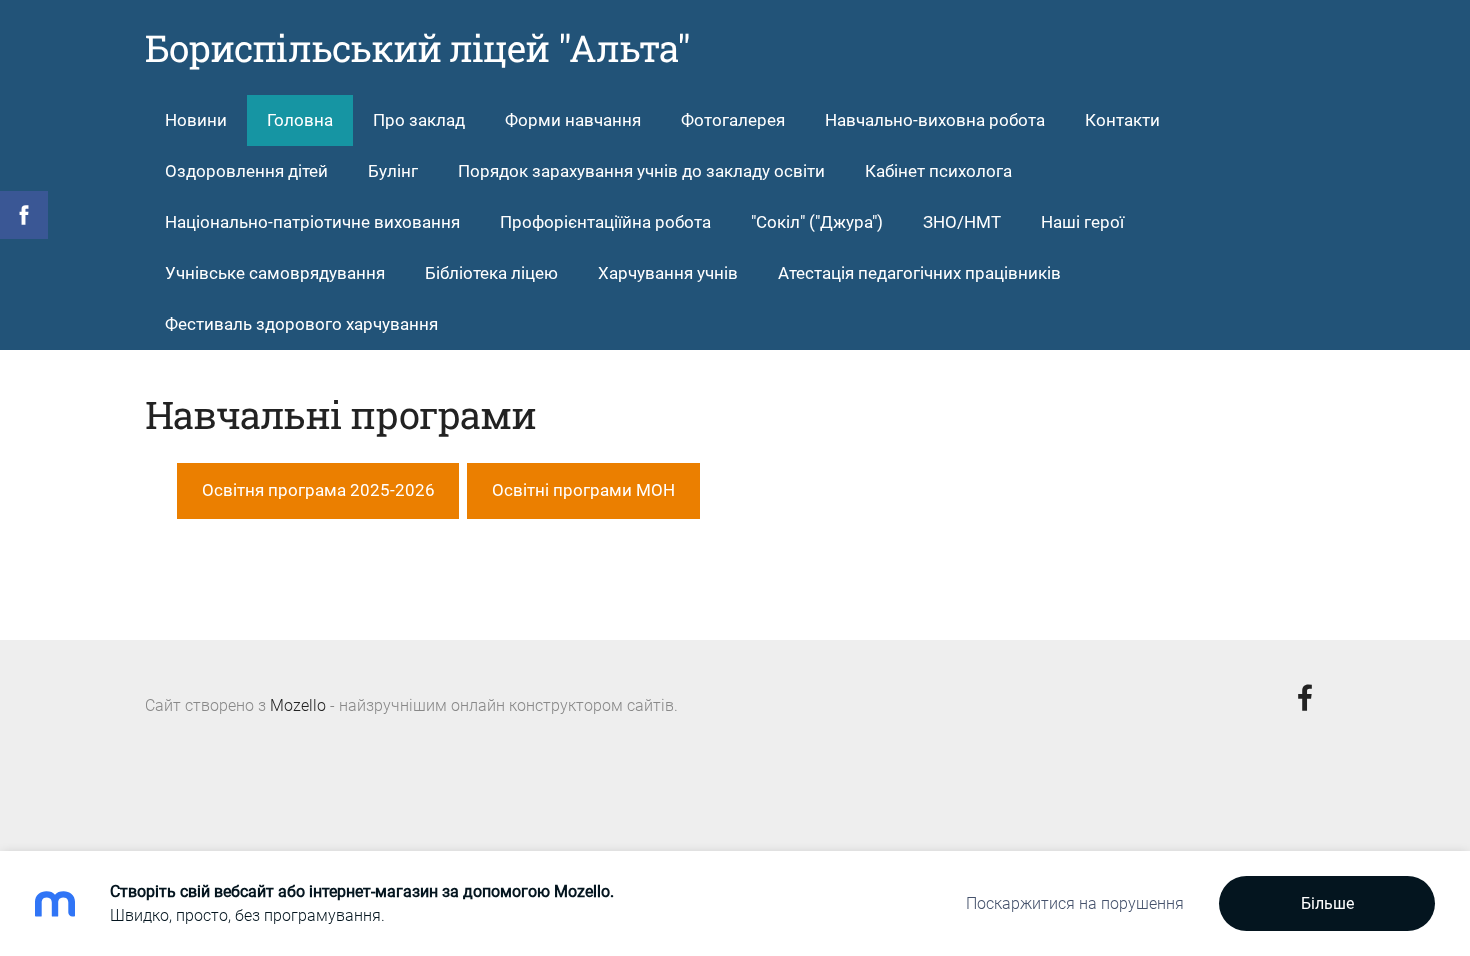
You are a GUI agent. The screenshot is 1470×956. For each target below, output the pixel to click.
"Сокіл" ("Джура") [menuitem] (817, 222)
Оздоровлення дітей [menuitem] (246, 171)
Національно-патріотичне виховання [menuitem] (312, 222)
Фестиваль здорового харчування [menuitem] (301, 324)
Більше (1327, 903)
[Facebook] (1305, 697)
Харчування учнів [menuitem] (668, 273)
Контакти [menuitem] (1122, 120)
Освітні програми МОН (583, 490)
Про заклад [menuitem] (419, 120)
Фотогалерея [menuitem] (733, 120)
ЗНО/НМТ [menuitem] (962, 222)
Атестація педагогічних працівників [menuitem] (919, 273)
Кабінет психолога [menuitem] (938, 171)
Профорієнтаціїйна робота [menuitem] (605, 222)
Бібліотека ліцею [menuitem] (491, 273)
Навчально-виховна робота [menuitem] (935, 120)
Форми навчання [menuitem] (573, 120)
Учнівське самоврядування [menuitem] (275, 273)
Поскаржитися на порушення (1075, 903)
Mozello (298, 705)
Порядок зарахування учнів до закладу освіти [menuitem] (641, 171)
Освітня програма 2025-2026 (318, 490)
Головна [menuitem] (300, 120)
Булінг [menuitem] (393, 171)
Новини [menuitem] (196, 120)
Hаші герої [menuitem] (1082, 222)
